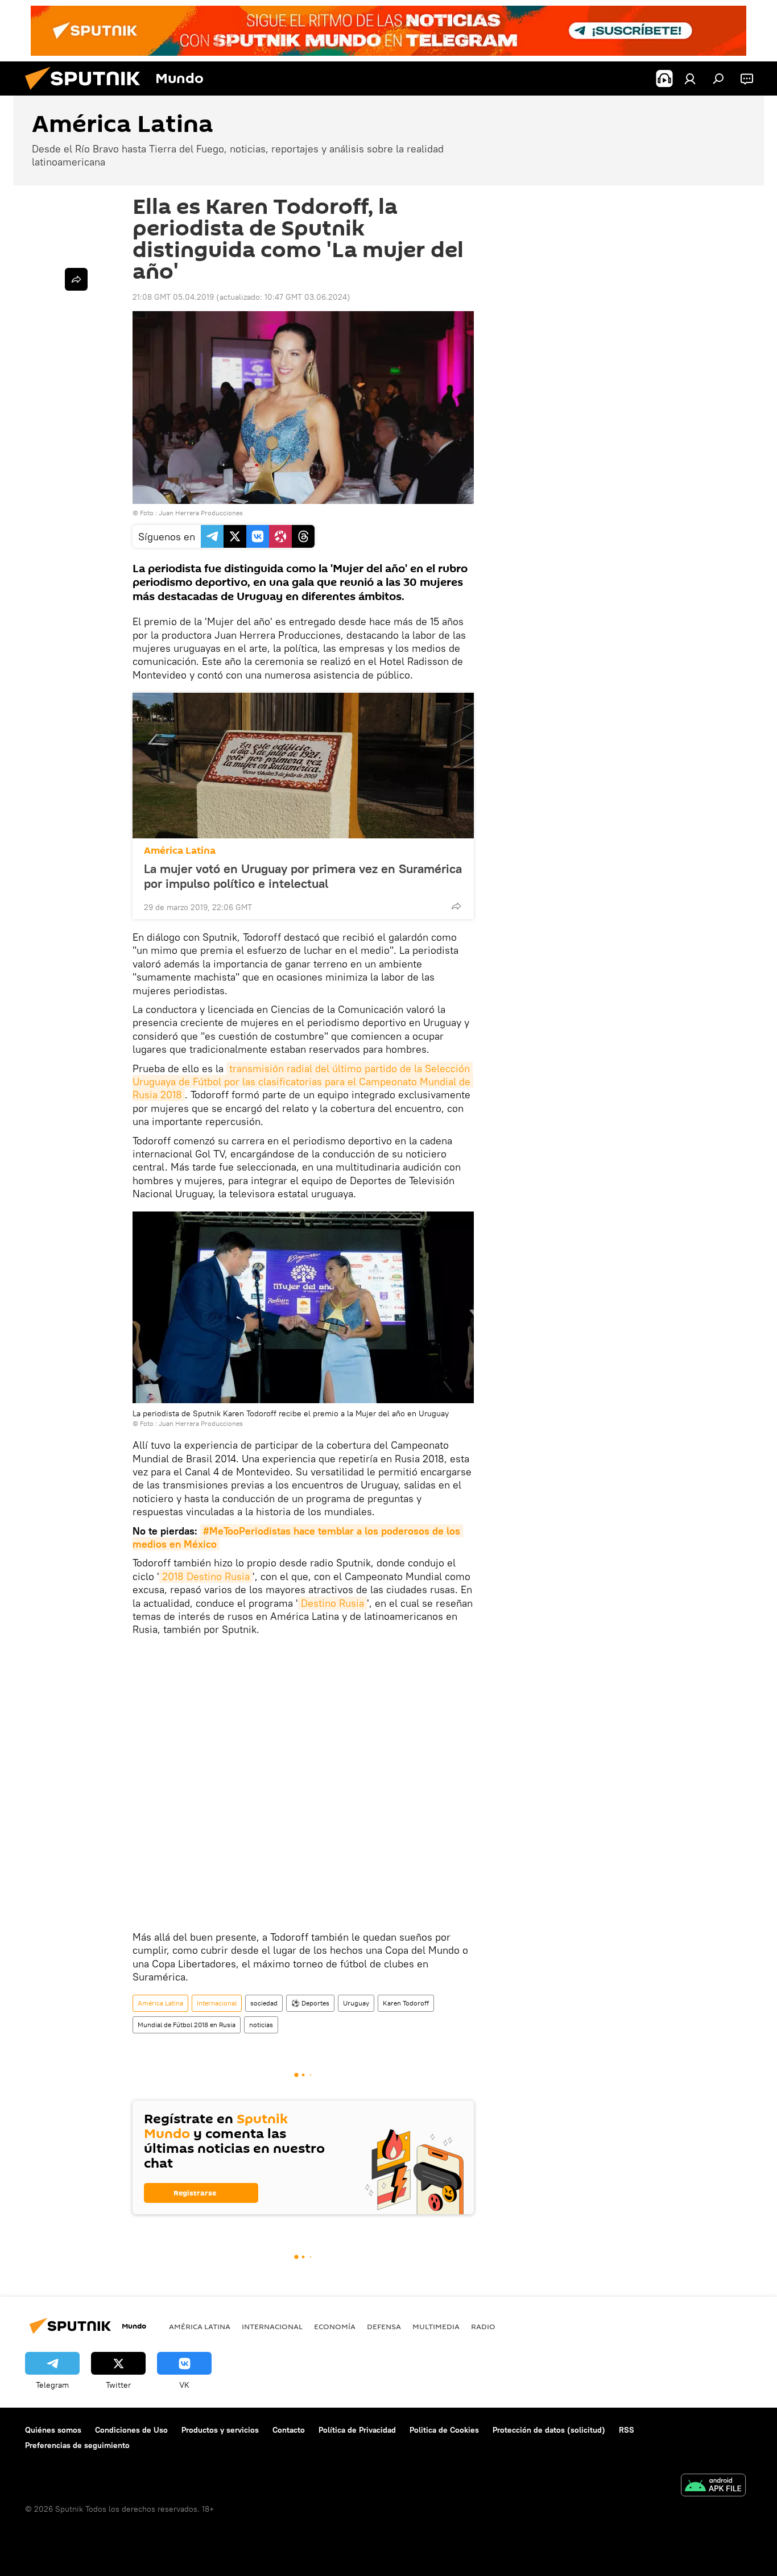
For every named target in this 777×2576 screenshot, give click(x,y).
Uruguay (356, 2003)
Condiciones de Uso (131, 2430)
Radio (483, 2326)
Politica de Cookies (444, 2430)
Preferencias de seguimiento (77, 2445)
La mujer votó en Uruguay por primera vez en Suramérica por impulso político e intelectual (303, 876)
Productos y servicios (220, 2430)
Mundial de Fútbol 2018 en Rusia (187, 2025)
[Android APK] (713, 2486)
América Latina (180, 851)
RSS (627, 2430)
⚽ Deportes (310, 2003)
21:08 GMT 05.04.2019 (173, 297)
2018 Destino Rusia (206, 1576)
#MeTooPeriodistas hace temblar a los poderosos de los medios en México (298, 1537)
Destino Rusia (332, 1603)
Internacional (217, 2003)
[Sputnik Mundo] (87, 93)
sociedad (264, 2003)
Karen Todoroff (406, 2003)
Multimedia (436, 2326)
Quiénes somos (53, 2430)
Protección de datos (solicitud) (549, 2430)
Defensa (384, 2326)
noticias (261, 2025)
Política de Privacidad (357, 2430)
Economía (335, 2326)
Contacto (289, 2430)
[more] (456, 906)
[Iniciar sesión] (690, 78)
